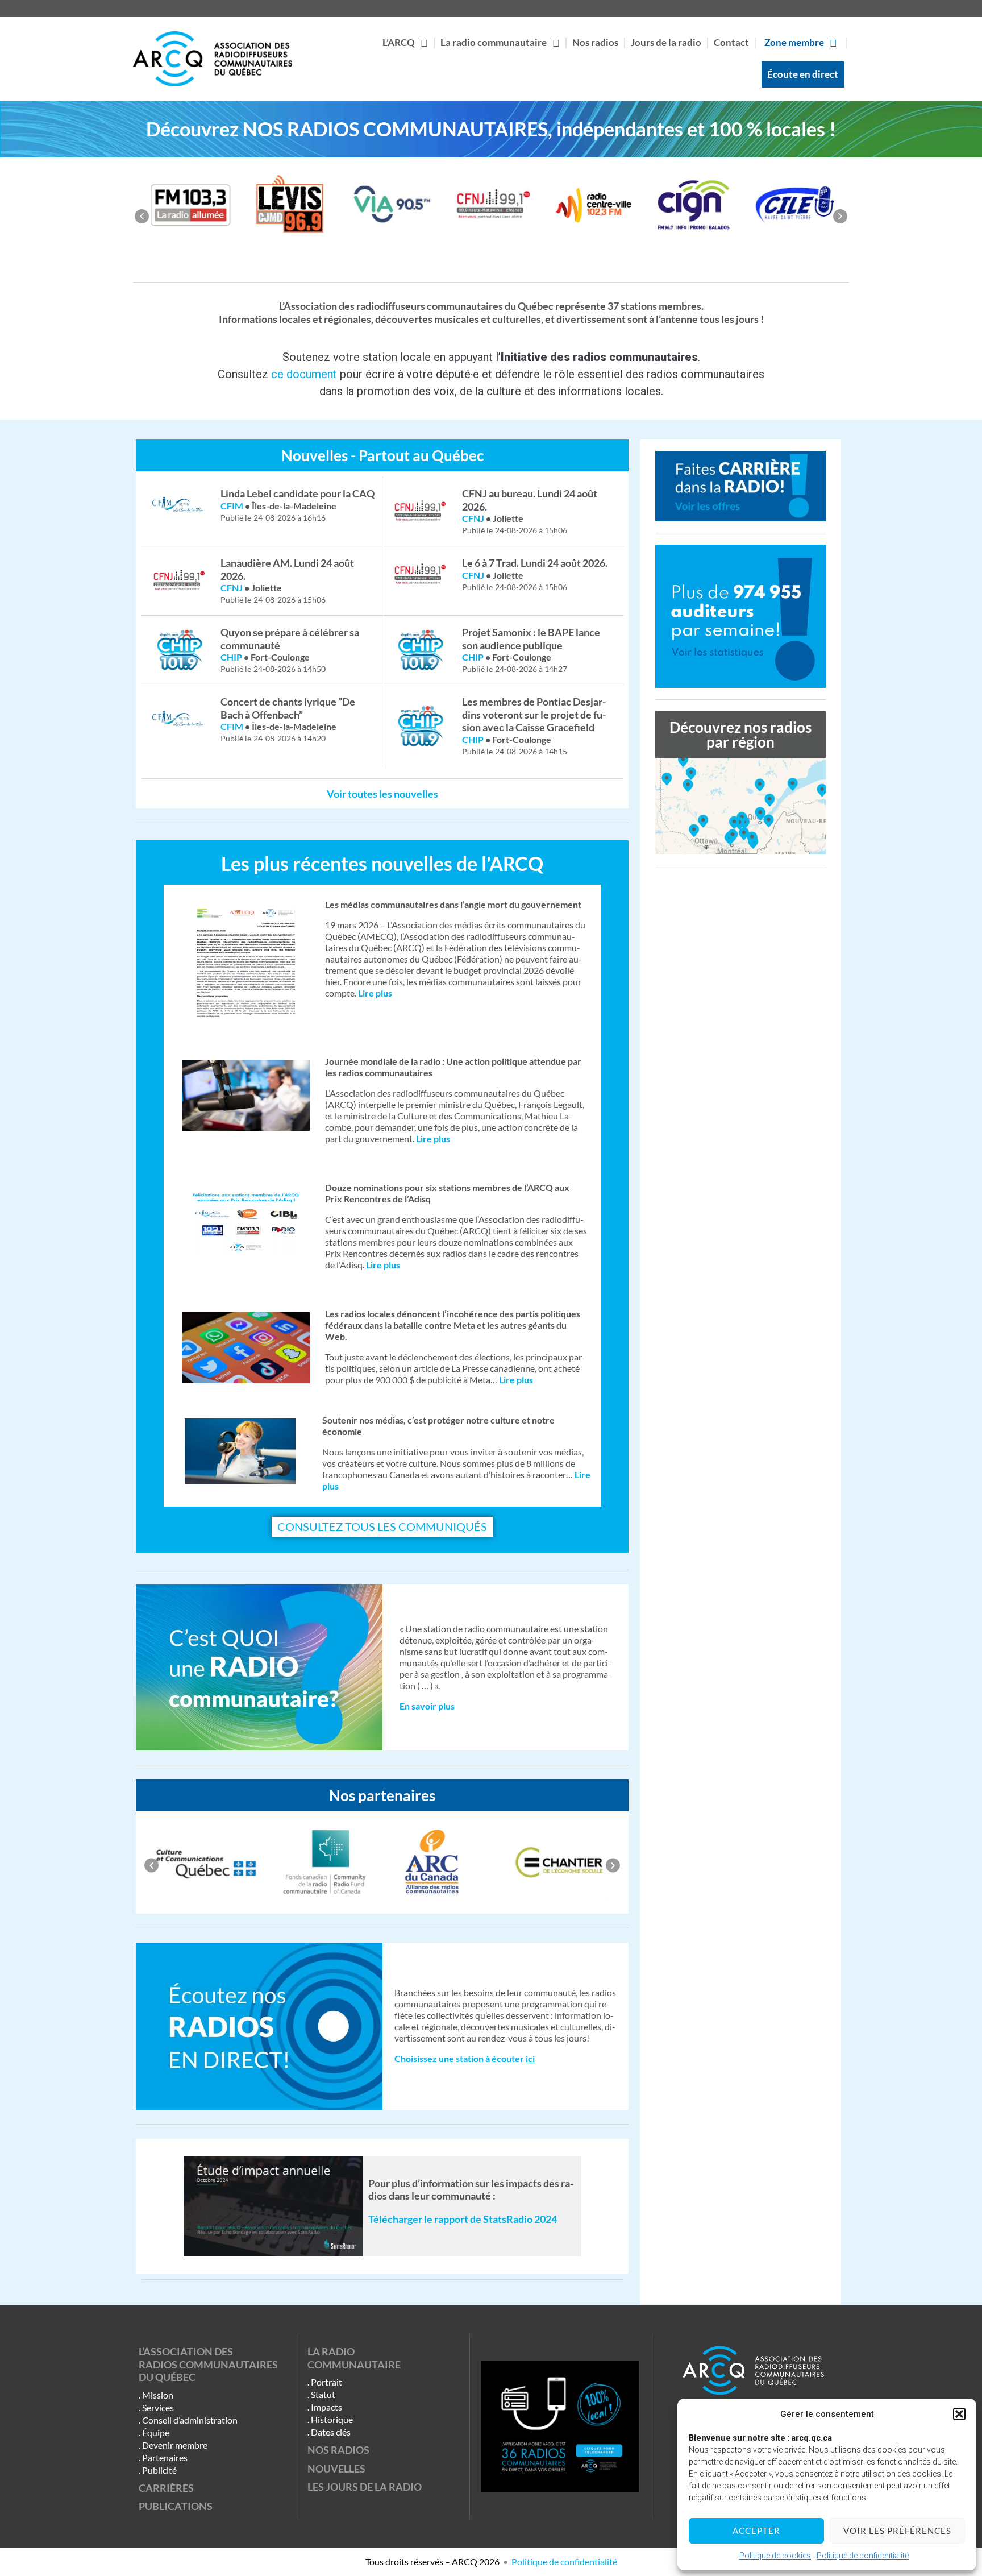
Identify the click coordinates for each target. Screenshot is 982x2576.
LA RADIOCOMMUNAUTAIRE (354, 2358)
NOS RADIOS (338, 2450)
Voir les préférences (897, 2531)
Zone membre (794, 42)
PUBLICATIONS (176, 2506)
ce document (304, 374)
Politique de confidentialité (863, 2556)
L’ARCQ (399, 42)
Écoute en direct (803, 74)
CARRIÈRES (166, 2488)
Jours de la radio (666, 42)
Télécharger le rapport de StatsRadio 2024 (463, 2219)
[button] (959, 2414)
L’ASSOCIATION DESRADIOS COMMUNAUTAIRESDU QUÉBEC (208, 2364)
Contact (731, 42)
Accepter (756, 2531)
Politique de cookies (775, 2556)
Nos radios (595, 42)
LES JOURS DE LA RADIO (365, 2487)
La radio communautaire (494, 42)
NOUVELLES (336, 2469)
